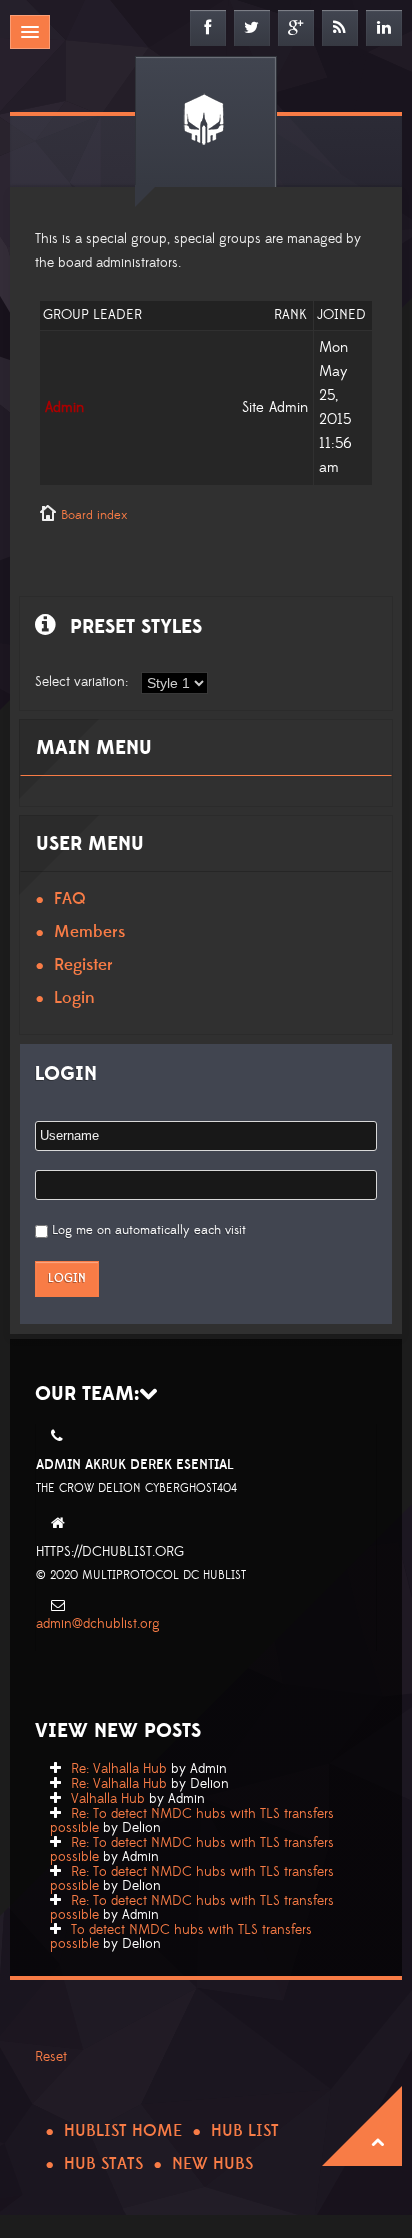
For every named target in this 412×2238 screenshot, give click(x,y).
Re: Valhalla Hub (119, 1769)
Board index (94, 515)
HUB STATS (103, 2164)
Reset (51, 2057)
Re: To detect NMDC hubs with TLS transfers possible (192, 1821)
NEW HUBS (212, 2164)
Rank (290, 315)
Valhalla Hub (108, 1799)
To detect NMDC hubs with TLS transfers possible (181, 1937)
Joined (341, 315)
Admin (64, 407)
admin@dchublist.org (98, 1624)
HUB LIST (245, 2131)
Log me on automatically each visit (149, 1230)
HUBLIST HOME (123, 2131)
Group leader (92, 315)
